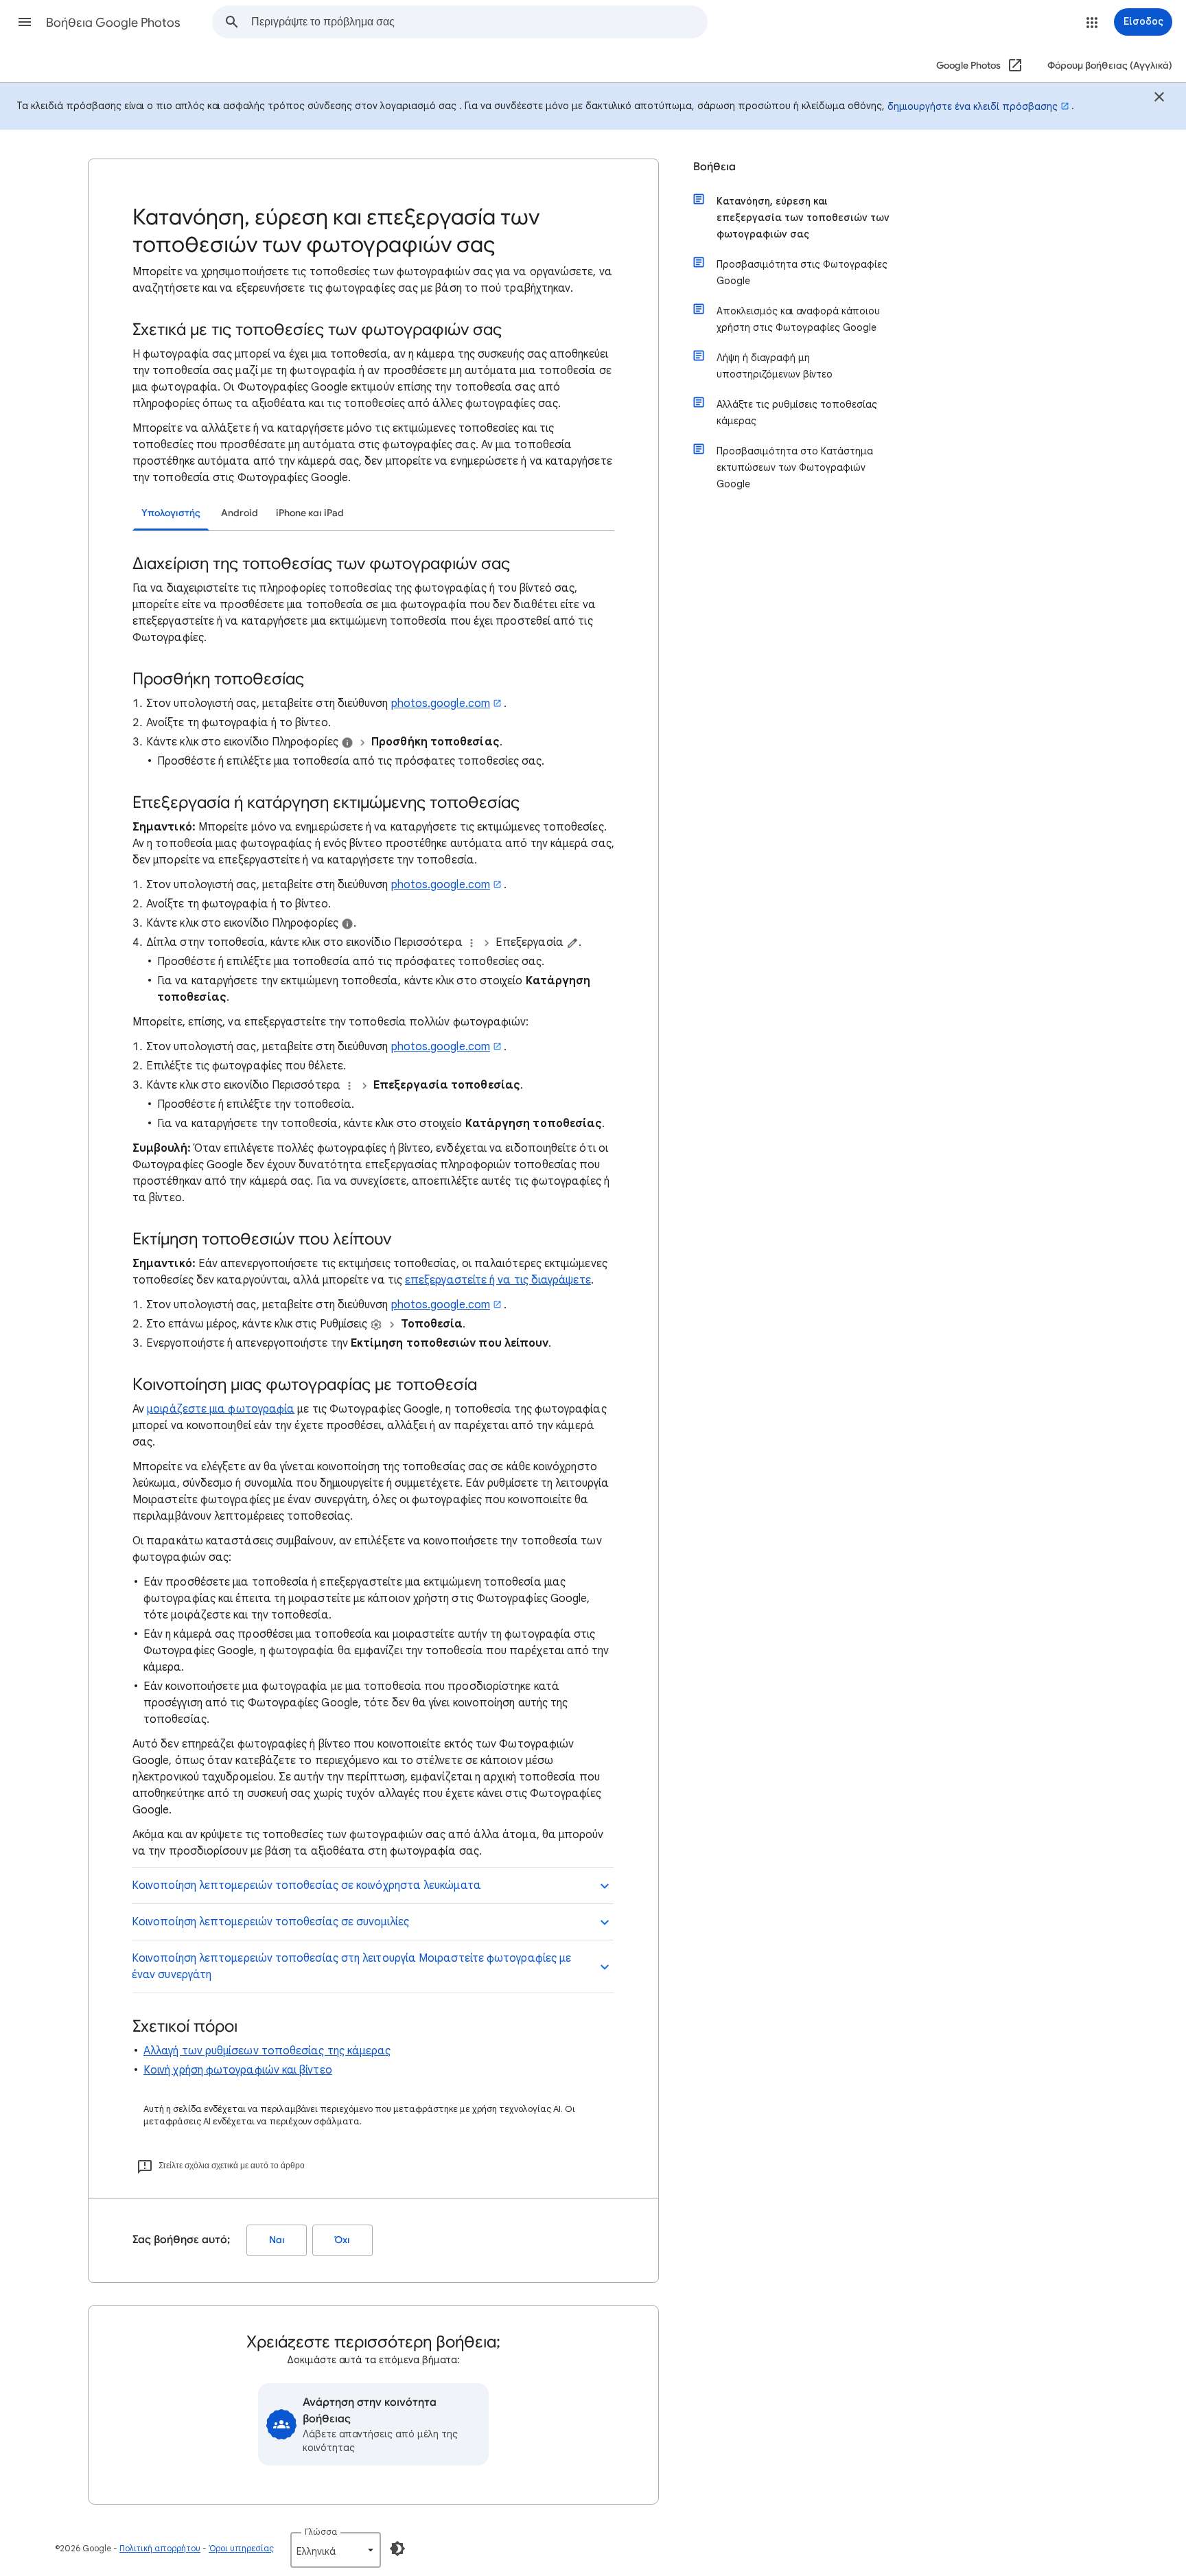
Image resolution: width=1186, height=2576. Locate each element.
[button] (25, 22)
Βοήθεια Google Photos (113, 23)
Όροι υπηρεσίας (241, 2548)
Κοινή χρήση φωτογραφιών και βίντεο (238, 2070)
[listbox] (336, 2550)
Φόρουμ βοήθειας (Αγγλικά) (1110, 66)
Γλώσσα (321, 2532)
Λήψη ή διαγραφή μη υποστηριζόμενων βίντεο (775, 366)
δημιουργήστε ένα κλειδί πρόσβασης (973, 106)
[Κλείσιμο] (1159, 99)
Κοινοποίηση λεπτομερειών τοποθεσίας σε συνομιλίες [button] (270, 1922)
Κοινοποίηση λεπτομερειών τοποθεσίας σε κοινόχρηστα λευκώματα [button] (306, 1885)
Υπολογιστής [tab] (171, 513)
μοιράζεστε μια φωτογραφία (221, 1409)
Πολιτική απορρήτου (160, 2548)
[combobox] (479, 22)
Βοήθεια (714, 167)
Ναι (277, 2240)
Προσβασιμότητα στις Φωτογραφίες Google (802, 272)
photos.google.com (441, 704)
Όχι (342, 2240)
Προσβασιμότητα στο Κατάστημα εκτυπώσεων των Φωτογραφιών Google (795, 467)
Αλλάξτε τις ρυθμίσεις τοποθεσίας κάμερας (797, 413)
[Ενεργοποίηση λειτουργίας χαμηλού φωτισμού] (397, 2549)
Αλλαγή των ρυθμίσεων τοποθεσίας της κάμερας (267, 2051)
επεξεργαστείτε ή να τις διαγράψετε (498, 1280)
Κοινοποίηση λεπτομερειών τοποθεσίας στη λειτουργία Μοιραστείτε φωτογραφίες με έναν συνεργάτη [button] (351, 1966)
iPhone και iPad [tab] (310, 513)
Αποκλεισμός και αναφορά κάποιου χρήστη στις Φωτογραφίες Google (798, 319)
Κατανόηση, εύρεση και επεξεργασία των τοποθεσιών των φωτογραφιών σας (803, 218)
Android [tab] (240, 513)
